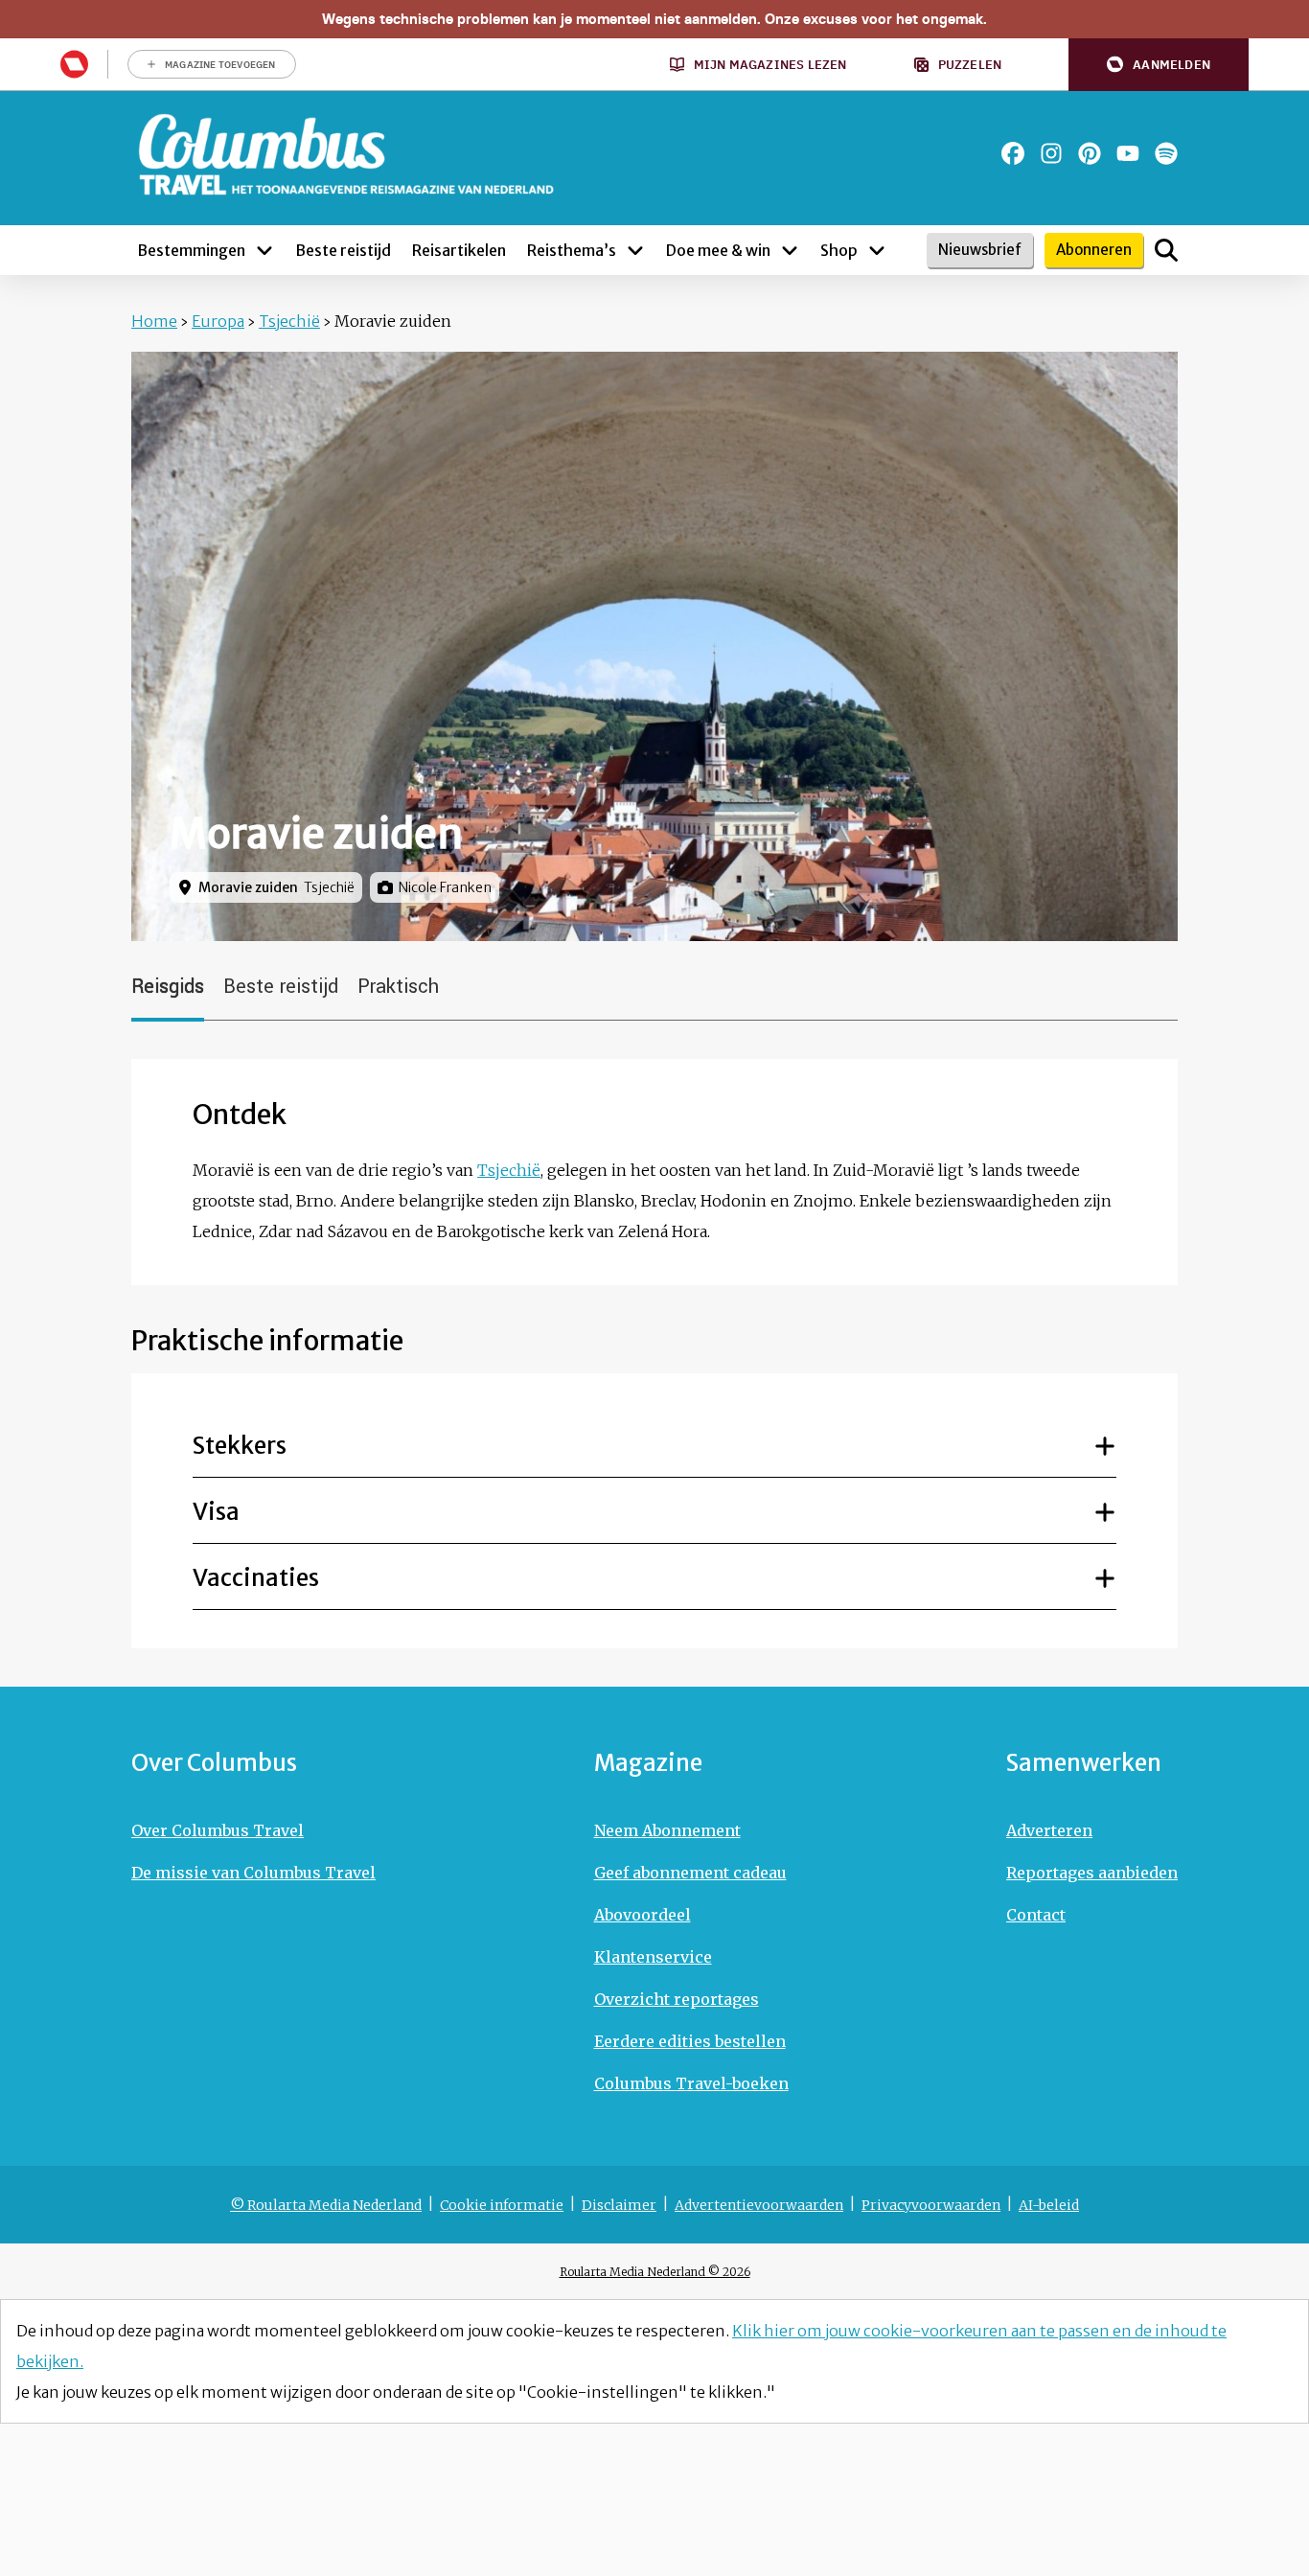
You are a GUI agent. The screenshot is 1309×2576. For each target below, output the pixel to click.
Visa (216, 1512)
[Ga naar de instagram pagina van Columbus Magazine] (1051, 153)
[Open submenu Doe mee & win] (790, 250)
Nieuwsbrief (980, 250)
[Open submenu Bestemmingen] (264, 250)
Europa (218, 321)
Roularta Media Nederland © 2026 (655, 2272)
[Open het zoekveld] (1166, 250)
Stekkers (240, 1446)
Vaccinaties (256, 1578)
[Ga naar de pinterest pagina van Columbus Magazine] (1090, 153)
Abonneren (1094, 250)
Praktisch (398, 987)
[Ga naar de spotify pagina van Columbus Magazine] (1166, 153)
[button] (1159, 65)
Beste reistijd (281, 987)
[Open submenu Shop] (877, 250)
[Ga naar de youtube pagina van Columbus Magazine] (1128, 153)
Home (154, 321)
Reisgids (168, 987)
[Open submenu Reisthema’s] (635, 250)
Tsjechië (289, 321)
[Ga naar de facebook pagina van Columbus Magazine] (1013, 153)
